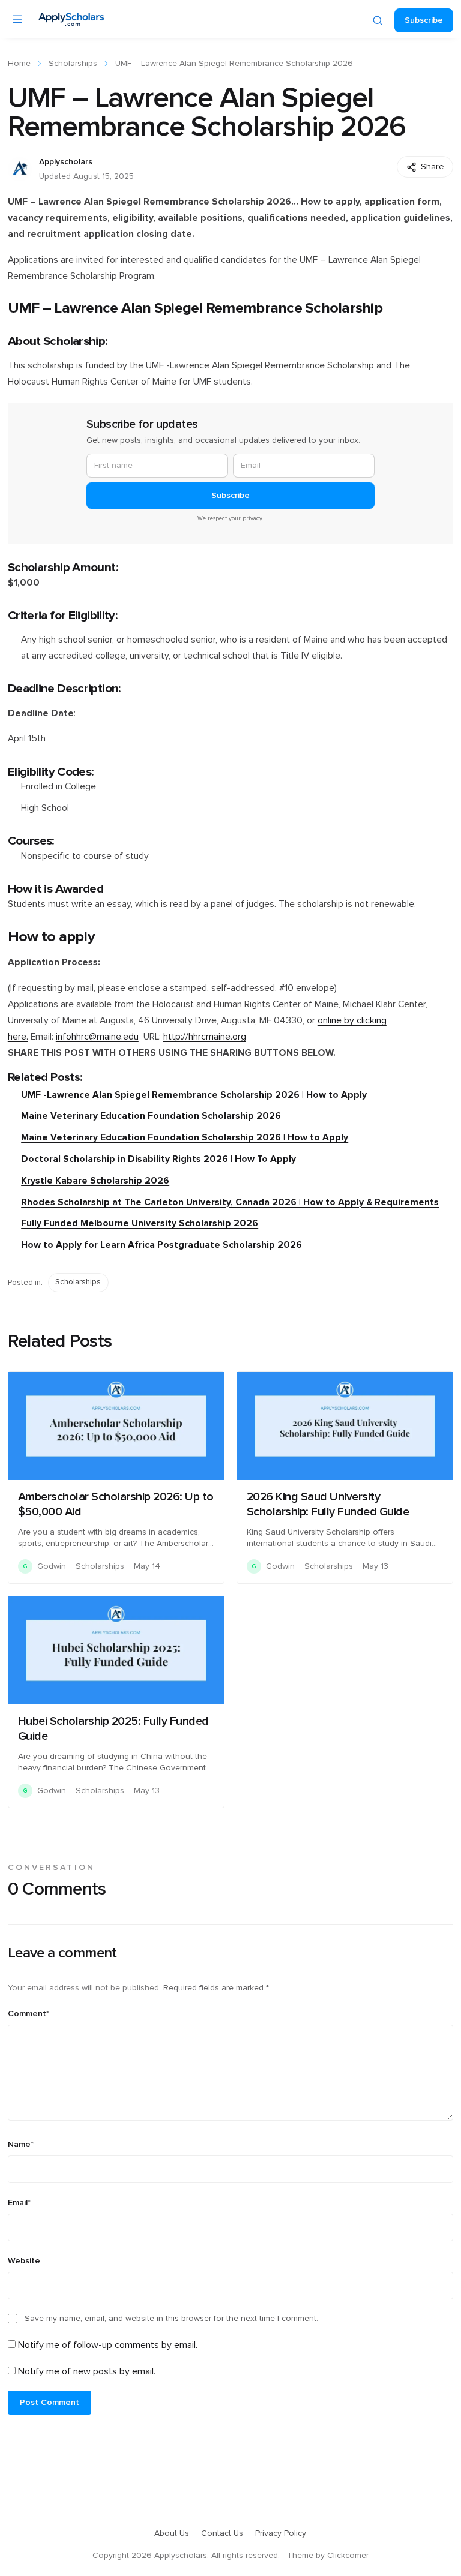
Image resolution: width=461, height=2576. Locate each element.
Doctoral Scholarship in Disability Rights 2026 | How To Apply (158, 1159)
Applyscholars (66, 162)
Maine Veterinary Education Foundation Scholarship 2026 (151, 1116)
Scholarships (73, 64)
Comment (29, 2014)
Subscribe (424, 20)
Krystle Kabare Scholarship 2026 (95, 1181)
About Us (172, 2533)
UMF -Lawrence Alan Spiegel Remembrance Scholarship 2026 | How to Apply (194, 1095)
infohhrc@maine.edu (97, 1037)
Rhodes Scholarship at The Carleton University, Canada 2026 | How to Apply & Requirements (230, 1203)
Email (19, 2203)
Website (24, 2261)
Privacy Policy (281, 2533)
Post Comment (50, 2403)
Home (19, 64)
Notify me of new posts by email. (87, 2371)
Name (21, 2145)
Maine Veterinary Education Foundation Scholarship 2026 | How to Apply (185, 1138)
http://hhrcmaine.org (205, 1037)
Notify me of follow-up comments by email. (108, 2345)
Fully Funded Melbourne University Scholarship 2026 (140, 1224)
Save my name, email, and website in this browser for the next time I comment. (171, 2319)
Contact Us (222, 2533)
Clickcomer (348, 2556)
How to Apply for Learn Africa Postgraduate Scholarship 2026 (161, 1245)
